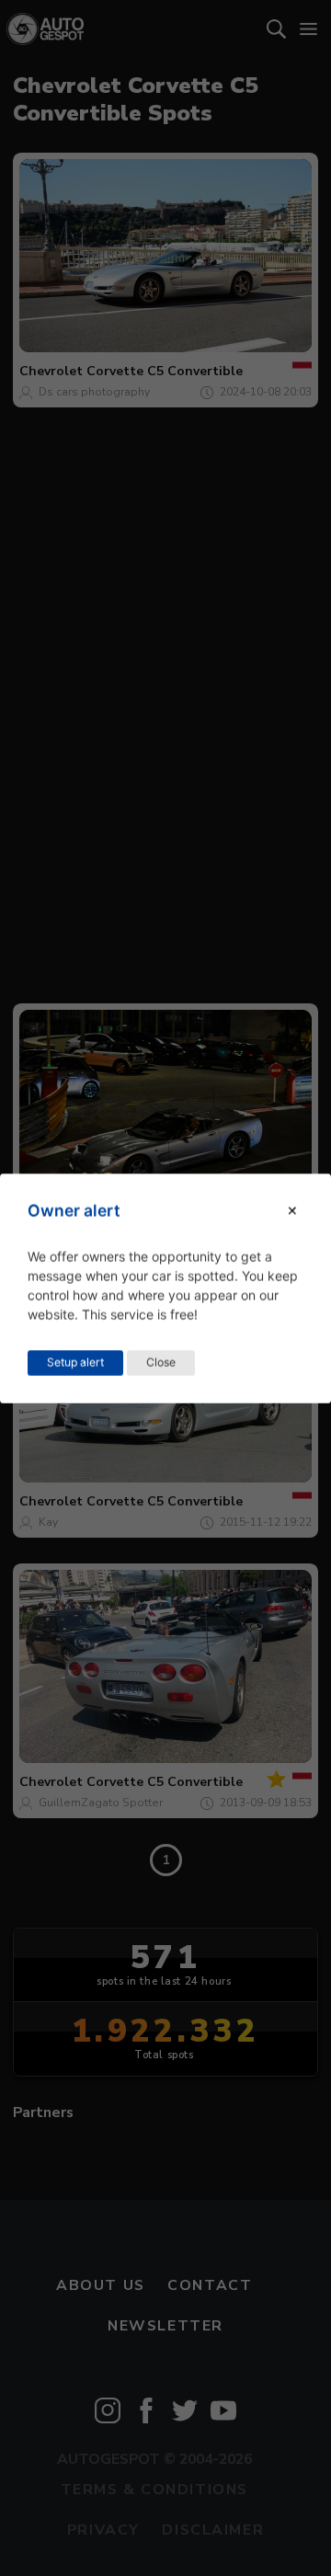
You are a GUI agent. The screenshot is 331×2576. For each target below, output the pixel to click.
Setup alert (75, 1362)
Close (161, 1362)
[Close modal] (292, 1211)
